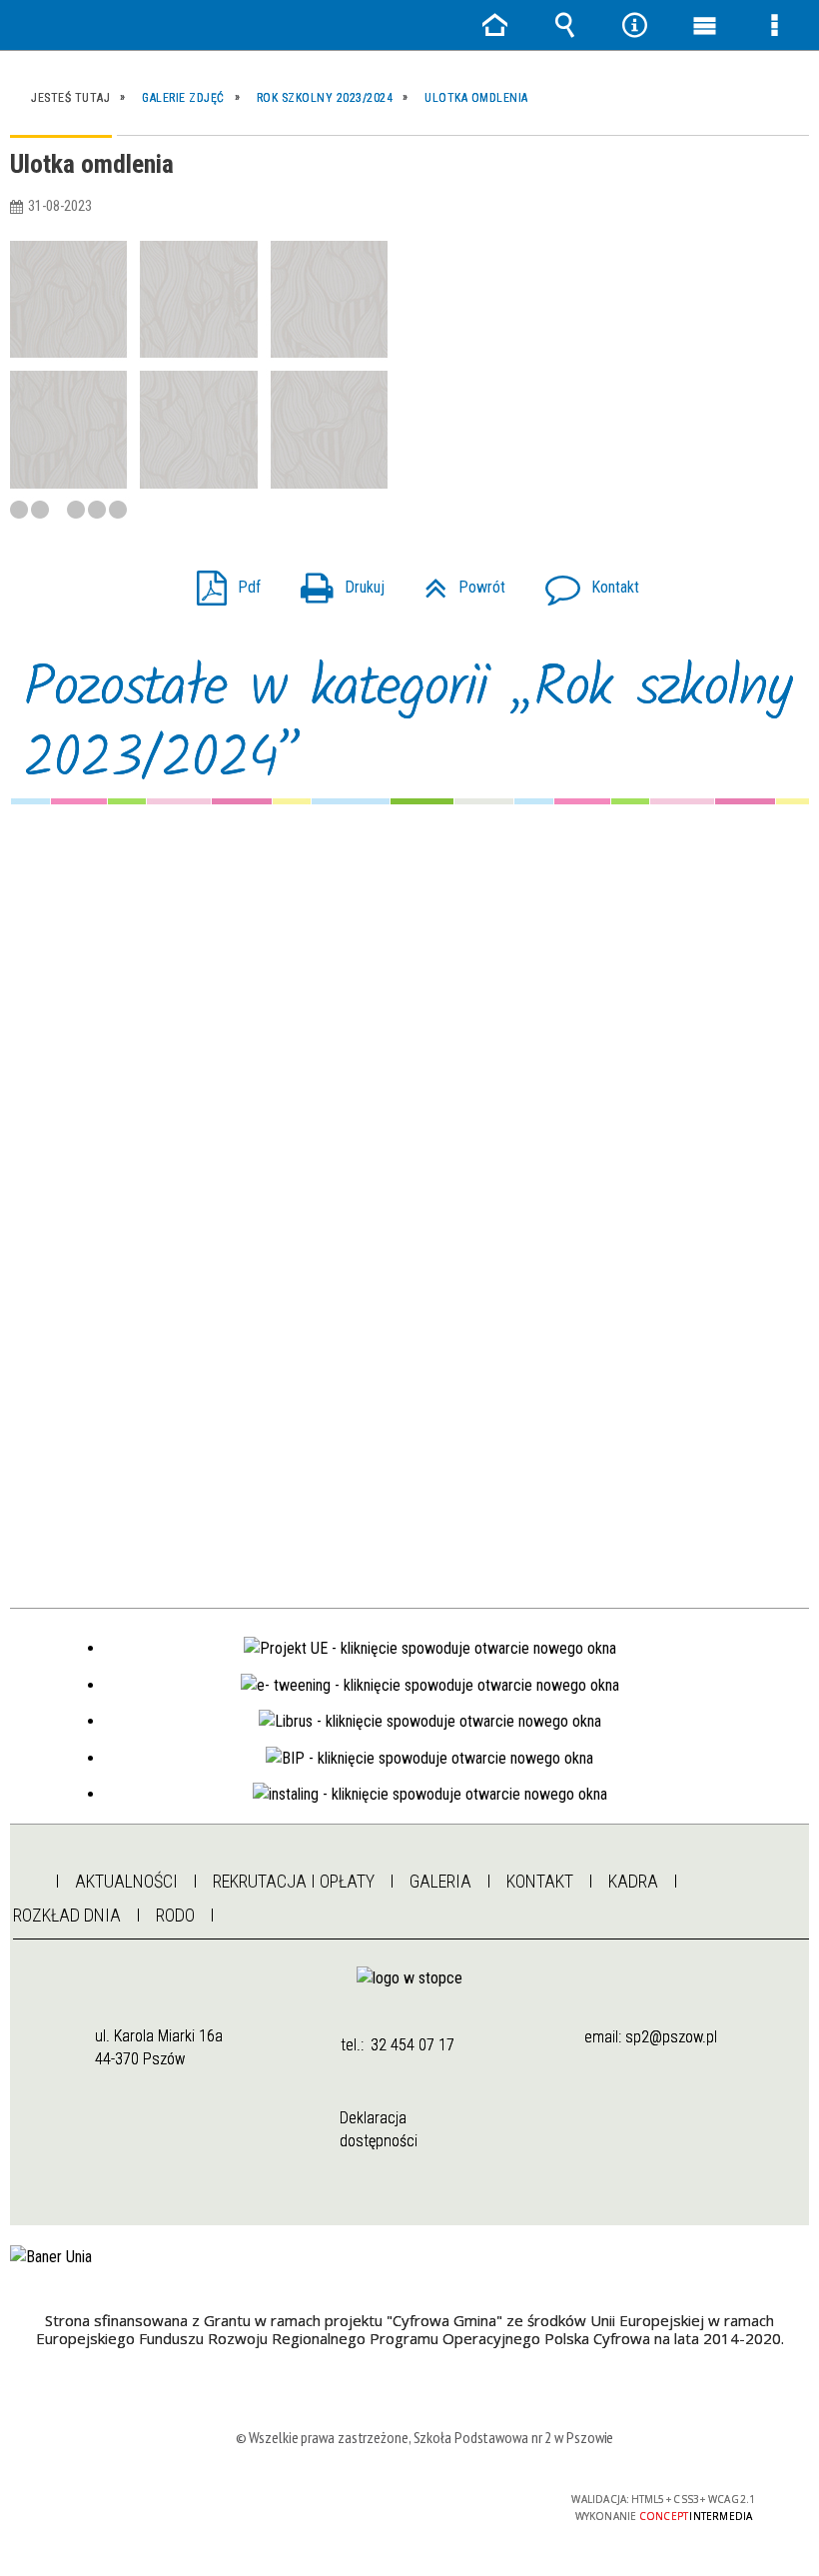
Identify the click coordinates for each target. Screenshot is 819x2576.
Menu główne (704, 25)
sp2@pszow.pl (671, 2037)
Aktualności (126, 1881)
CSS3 (409, 2501)
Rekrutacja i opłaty (294, 1881)
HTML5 (380, 2501)
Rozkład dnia (67, 1915)
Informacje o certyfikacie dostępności (172, 2503)
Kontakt (584, 581)
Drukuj (335, 581)
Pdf (221, 581)
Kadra (633, 1881)
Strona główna (24, 1876)
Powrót (457, 581)
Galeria (440, 1881)
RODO (175, 1915)
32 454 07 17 (412, 2045)
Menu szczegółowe (774, 25)
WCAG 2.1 (472, 2500)
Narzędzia (634, 25)
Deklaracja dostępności (379, 2129)
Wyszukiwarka (564, 25)
